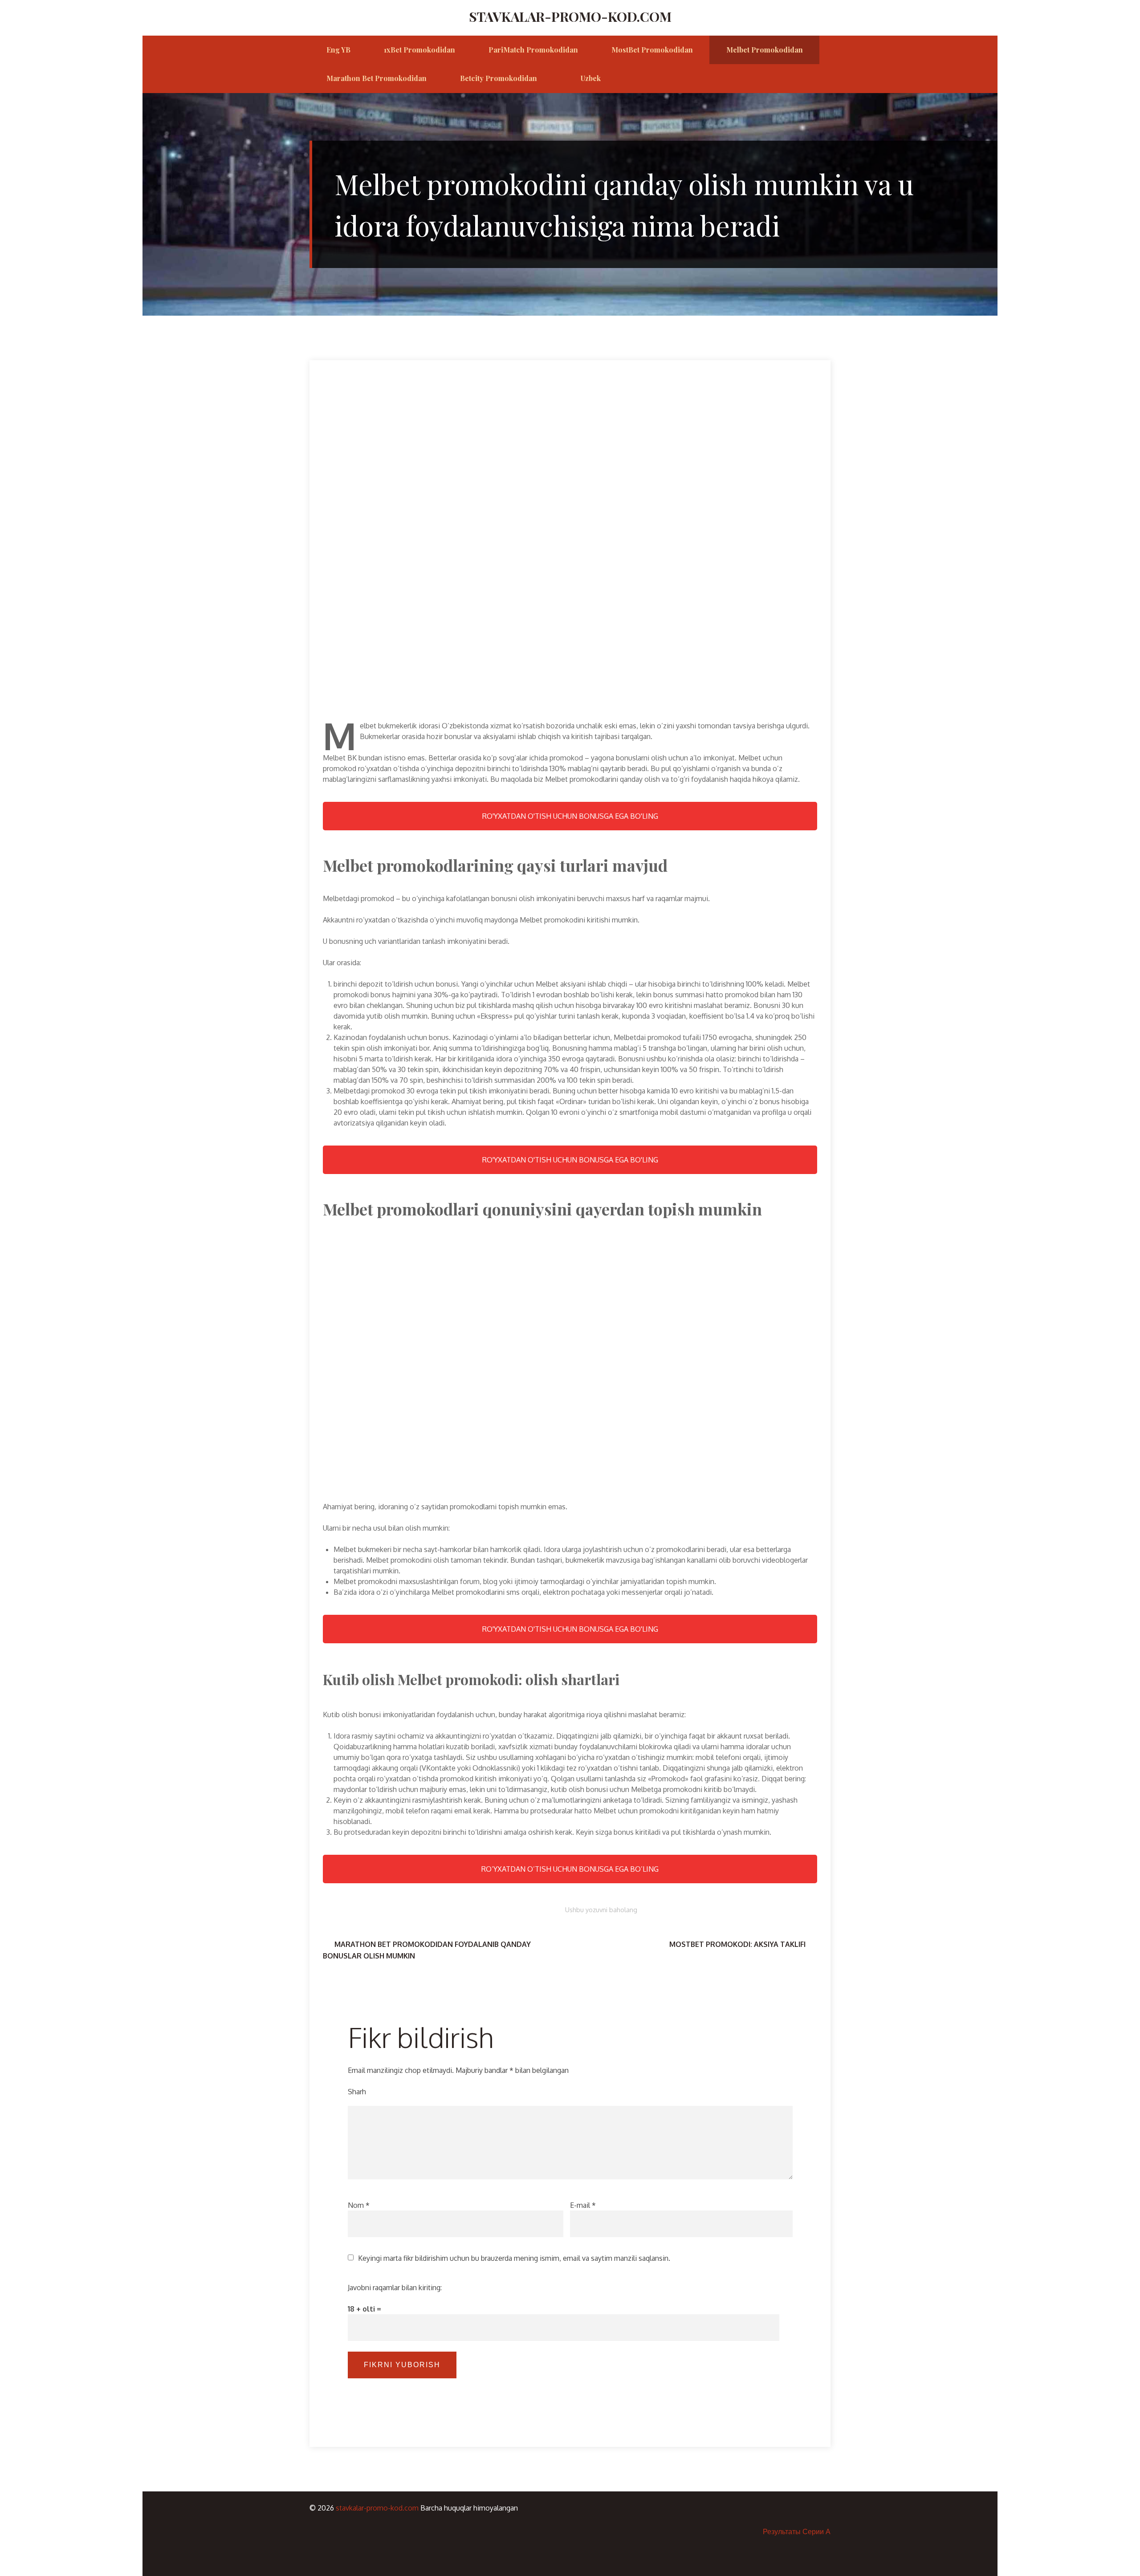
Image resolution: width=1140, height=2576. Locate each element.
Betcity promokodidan (499, 78)
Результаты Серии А (797, 2531)
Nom (359, 2205)
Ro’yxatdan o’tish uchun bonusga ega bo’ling (570, 1869)
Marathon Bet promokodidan (377, 78)
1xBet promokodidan (419, 50)
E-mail (583, 2205)
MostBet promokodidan (652, 50)
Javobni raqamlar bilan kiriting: (395, 2288)
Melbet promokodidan (765, 50)
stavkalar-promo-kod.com (570, 16)
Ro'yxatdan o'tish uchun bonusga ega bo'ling (570, 816)
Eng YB (338, 50)
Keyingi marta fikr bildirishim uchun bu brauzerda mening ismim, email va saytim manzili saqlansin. (514, 2258)
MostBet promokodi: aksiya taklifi (737, 1944)
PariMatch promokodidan (533, 50)
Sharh (357, 2092)
